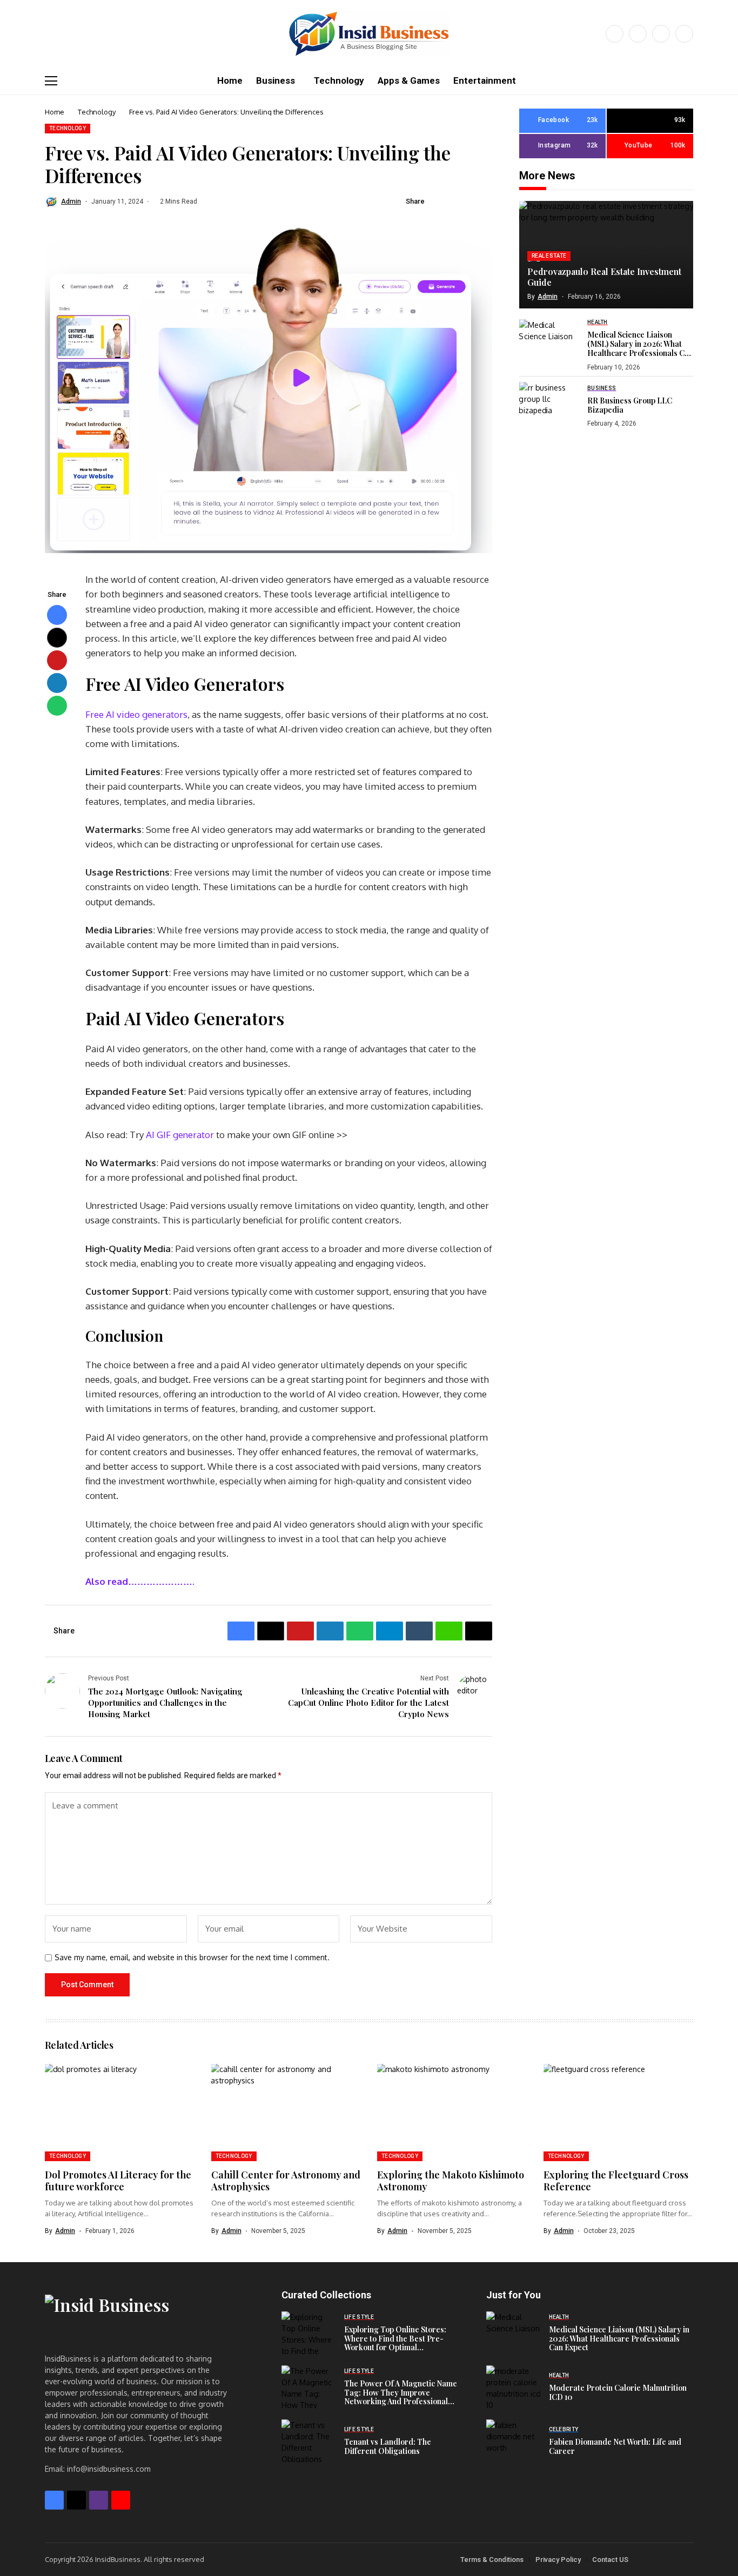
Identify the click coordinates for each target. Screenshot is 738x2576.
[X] (638, 34)
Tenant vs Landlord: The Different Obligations (388, 2446)
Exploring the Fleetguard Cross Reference (616, 2181)
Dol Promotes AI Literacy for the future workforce (118, 2181)
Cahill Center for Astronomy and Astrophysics (286, 2181)
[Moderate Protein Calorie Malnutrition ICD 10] (513, 2387)
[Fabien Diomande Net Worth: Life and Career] (513, 2441)
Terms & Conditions (492, 2560)
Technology (97, 112)
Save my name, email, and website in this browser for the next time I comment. (192, 1958)
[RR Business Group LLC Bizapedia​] (549, 406)
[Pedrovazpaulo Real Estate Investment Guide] (606, 255)
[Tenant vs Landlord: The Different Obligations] (308, 2441)
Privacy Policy (558, 2560)
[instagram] (661, 34)
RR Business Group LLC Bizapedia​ (630, 405)
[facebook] (615, 34)
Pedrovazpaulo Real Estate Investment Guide (604, 277)
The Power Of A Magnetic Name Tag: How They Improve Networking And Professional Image (401, 2397)
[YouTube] (684, 34)
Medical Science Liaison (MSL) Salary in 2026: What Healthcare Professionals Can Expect (640, 348)
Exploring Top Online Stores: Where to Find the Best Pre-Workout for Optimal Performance (395, 2343)
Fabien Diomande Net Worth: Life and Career (615, 2446)
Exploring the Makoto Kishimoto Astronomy (451, 2181)
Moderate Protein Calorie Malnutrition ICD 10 (618, 2392)
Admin (71, 201)
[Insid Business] (369, 34)
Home (55, 112)
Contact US (610, 2560)
